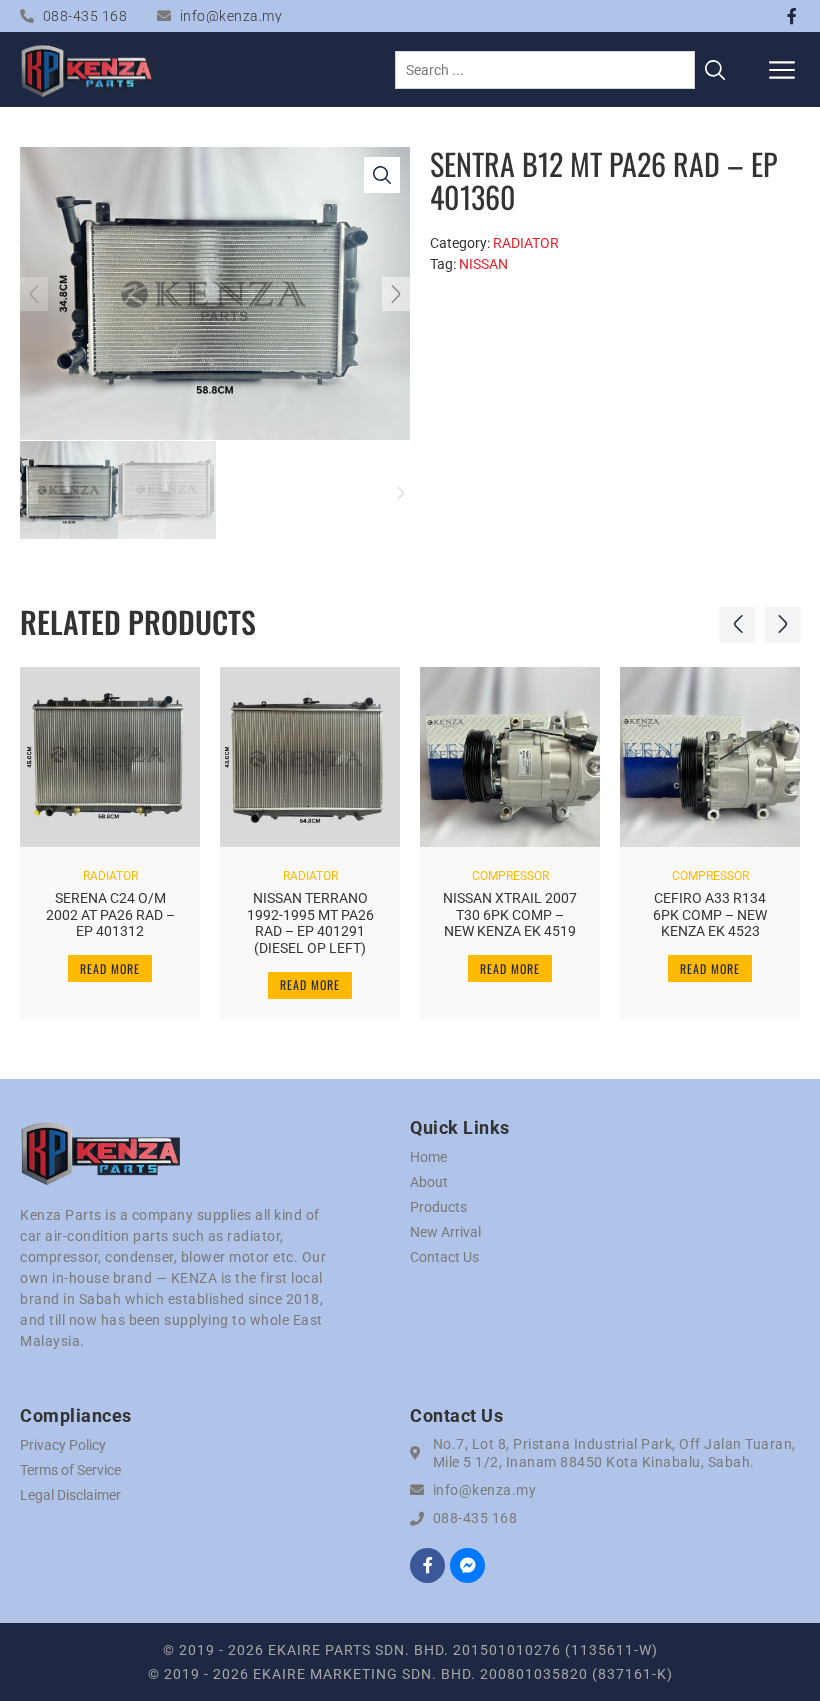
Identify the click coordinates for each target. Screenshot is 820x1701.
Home (428, 1157)
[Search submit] (715, 70)
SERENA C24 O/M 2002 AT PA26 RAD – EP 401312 (110, 915)
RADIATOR (526, 243)
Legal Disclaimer (70, 1495)
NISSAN (483, 264)
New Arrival (445, 1232)
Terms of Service (70, 1470)
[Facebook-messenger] (467, 1565)
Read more (110, 968)
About (429, 1182)
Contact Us (444, 1257)
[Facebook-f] (792, 16)
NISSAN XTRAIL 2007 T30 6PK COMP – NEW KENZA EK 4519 (510, 915)
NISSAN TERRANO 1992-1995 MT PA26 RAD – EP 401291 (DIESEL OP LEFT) (310, 923)
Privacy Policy (63, 1445)
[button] (782, 69)
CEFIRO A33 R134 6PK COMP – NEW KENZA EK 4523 (710, 915)
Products (438, 1207)
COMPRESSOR (510, 876)
